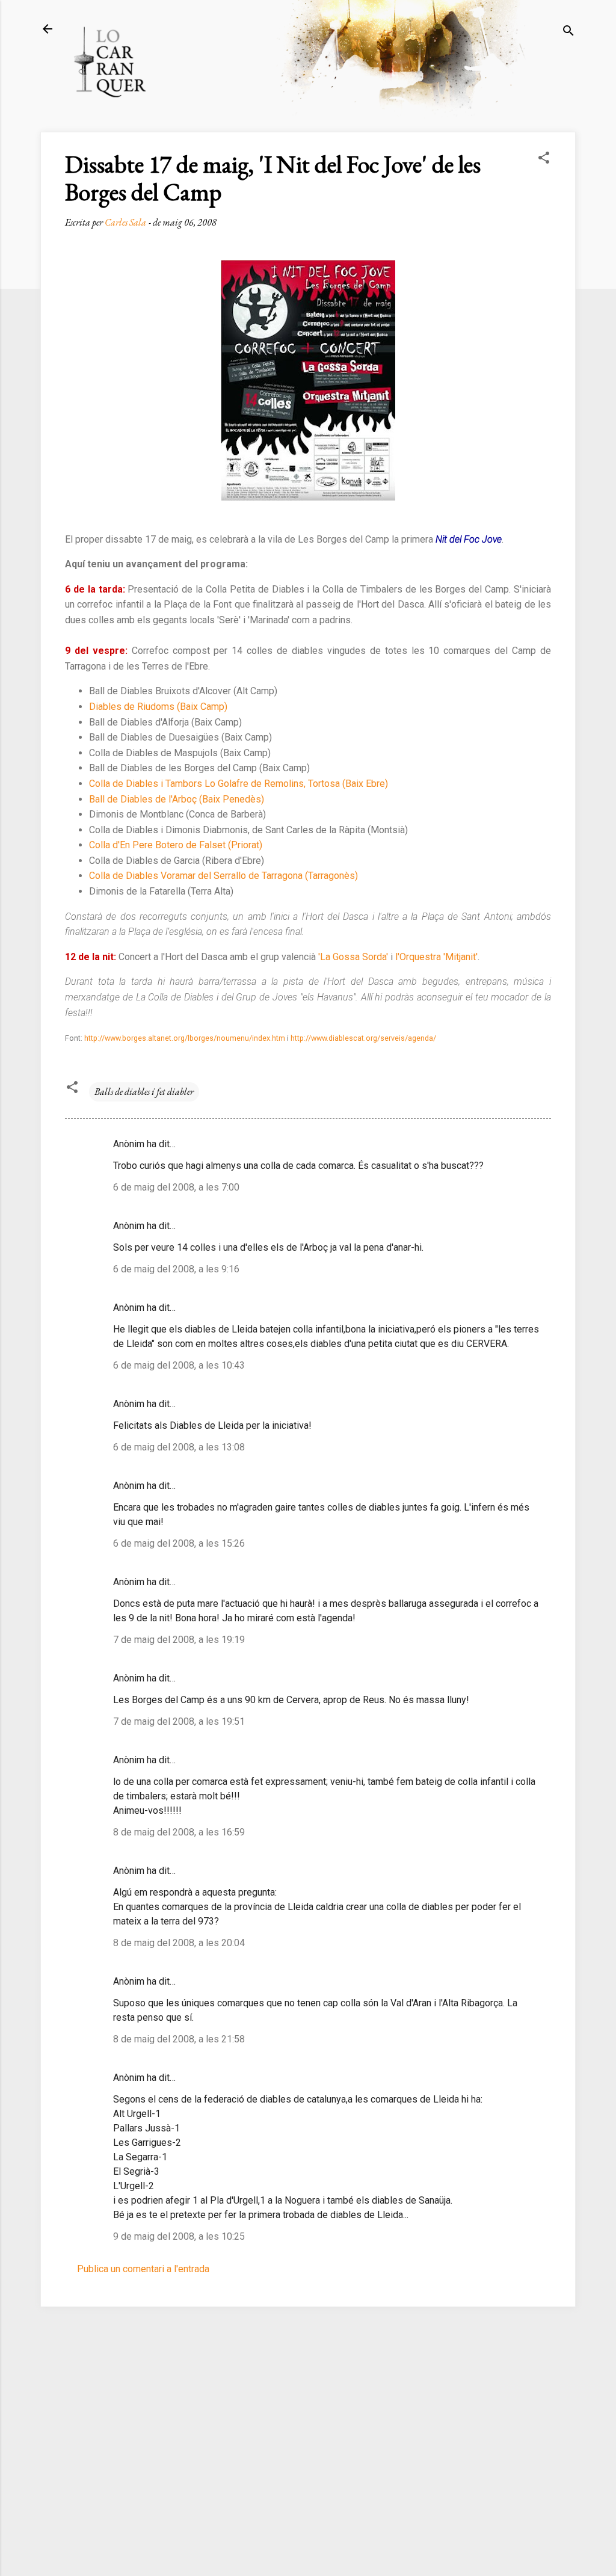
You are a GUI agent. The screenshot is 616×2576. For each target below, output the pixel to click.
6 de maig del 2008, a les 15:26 (179, 1543)
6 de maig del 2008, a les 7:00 (176, 1187)
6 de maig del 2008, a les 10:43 (179, 1365)
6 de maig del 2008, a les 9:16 (176, 1269)
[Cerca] (568, 33)
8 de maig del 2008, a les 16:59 (179, 1832)
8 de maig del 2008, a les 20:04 (179, 1943)
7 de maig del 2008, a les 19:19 (179, 1640)
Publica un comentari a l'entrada (143, 2269)
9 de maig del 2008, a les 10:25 (179, 2236)
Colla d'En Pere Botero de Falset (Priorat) (176, 845)
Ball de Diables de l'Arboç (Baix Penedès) (177, 799)
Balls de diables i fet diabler (144, 1092)
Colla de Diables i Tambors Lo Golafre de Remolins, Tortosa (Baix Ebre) (239, 784)
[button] (544, 160)
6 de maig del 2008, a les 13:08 (179, 1447)
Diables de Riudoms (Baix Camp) (158, 707)
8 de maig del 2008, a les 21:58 (179, 2039)
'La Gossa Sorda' (353, 957)
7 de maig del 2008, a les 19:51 (179, 1721)
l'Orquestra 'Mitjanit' (436, 957)
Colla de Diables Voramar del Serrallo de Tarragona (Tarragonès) (223, 876)
